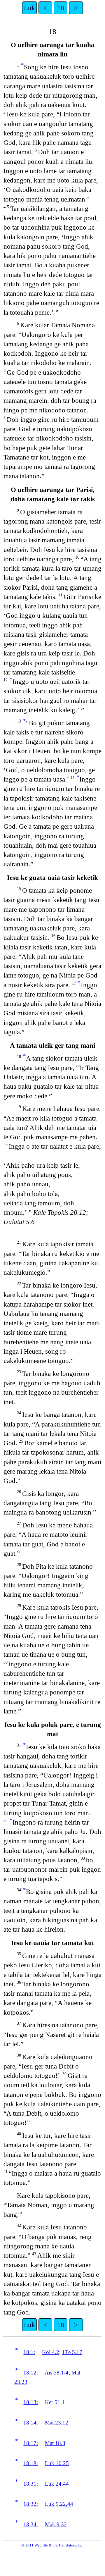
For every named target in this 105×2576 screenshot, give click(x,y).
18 (61, 8)
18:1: (29, 2352)
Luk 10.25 (57, 2463)
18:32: (31, 2504)
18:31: (31, 2484)
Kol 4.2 (51, 2352)
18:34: (31, 2524)
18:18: (31, 2463)
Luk (29, 8)
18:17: (31, 2443)
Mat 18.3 (55, 2443)
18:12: (31, 2373)
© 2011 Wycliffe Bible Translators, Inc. (52, 2545)
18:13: (31, 2402)
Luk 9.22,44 (59, 2504)
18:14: (31, 2423)
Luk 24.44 (57, 2484)
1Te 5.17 (72, 2352)
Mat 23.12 (57, 2423)
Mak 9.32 (56, 2524)
